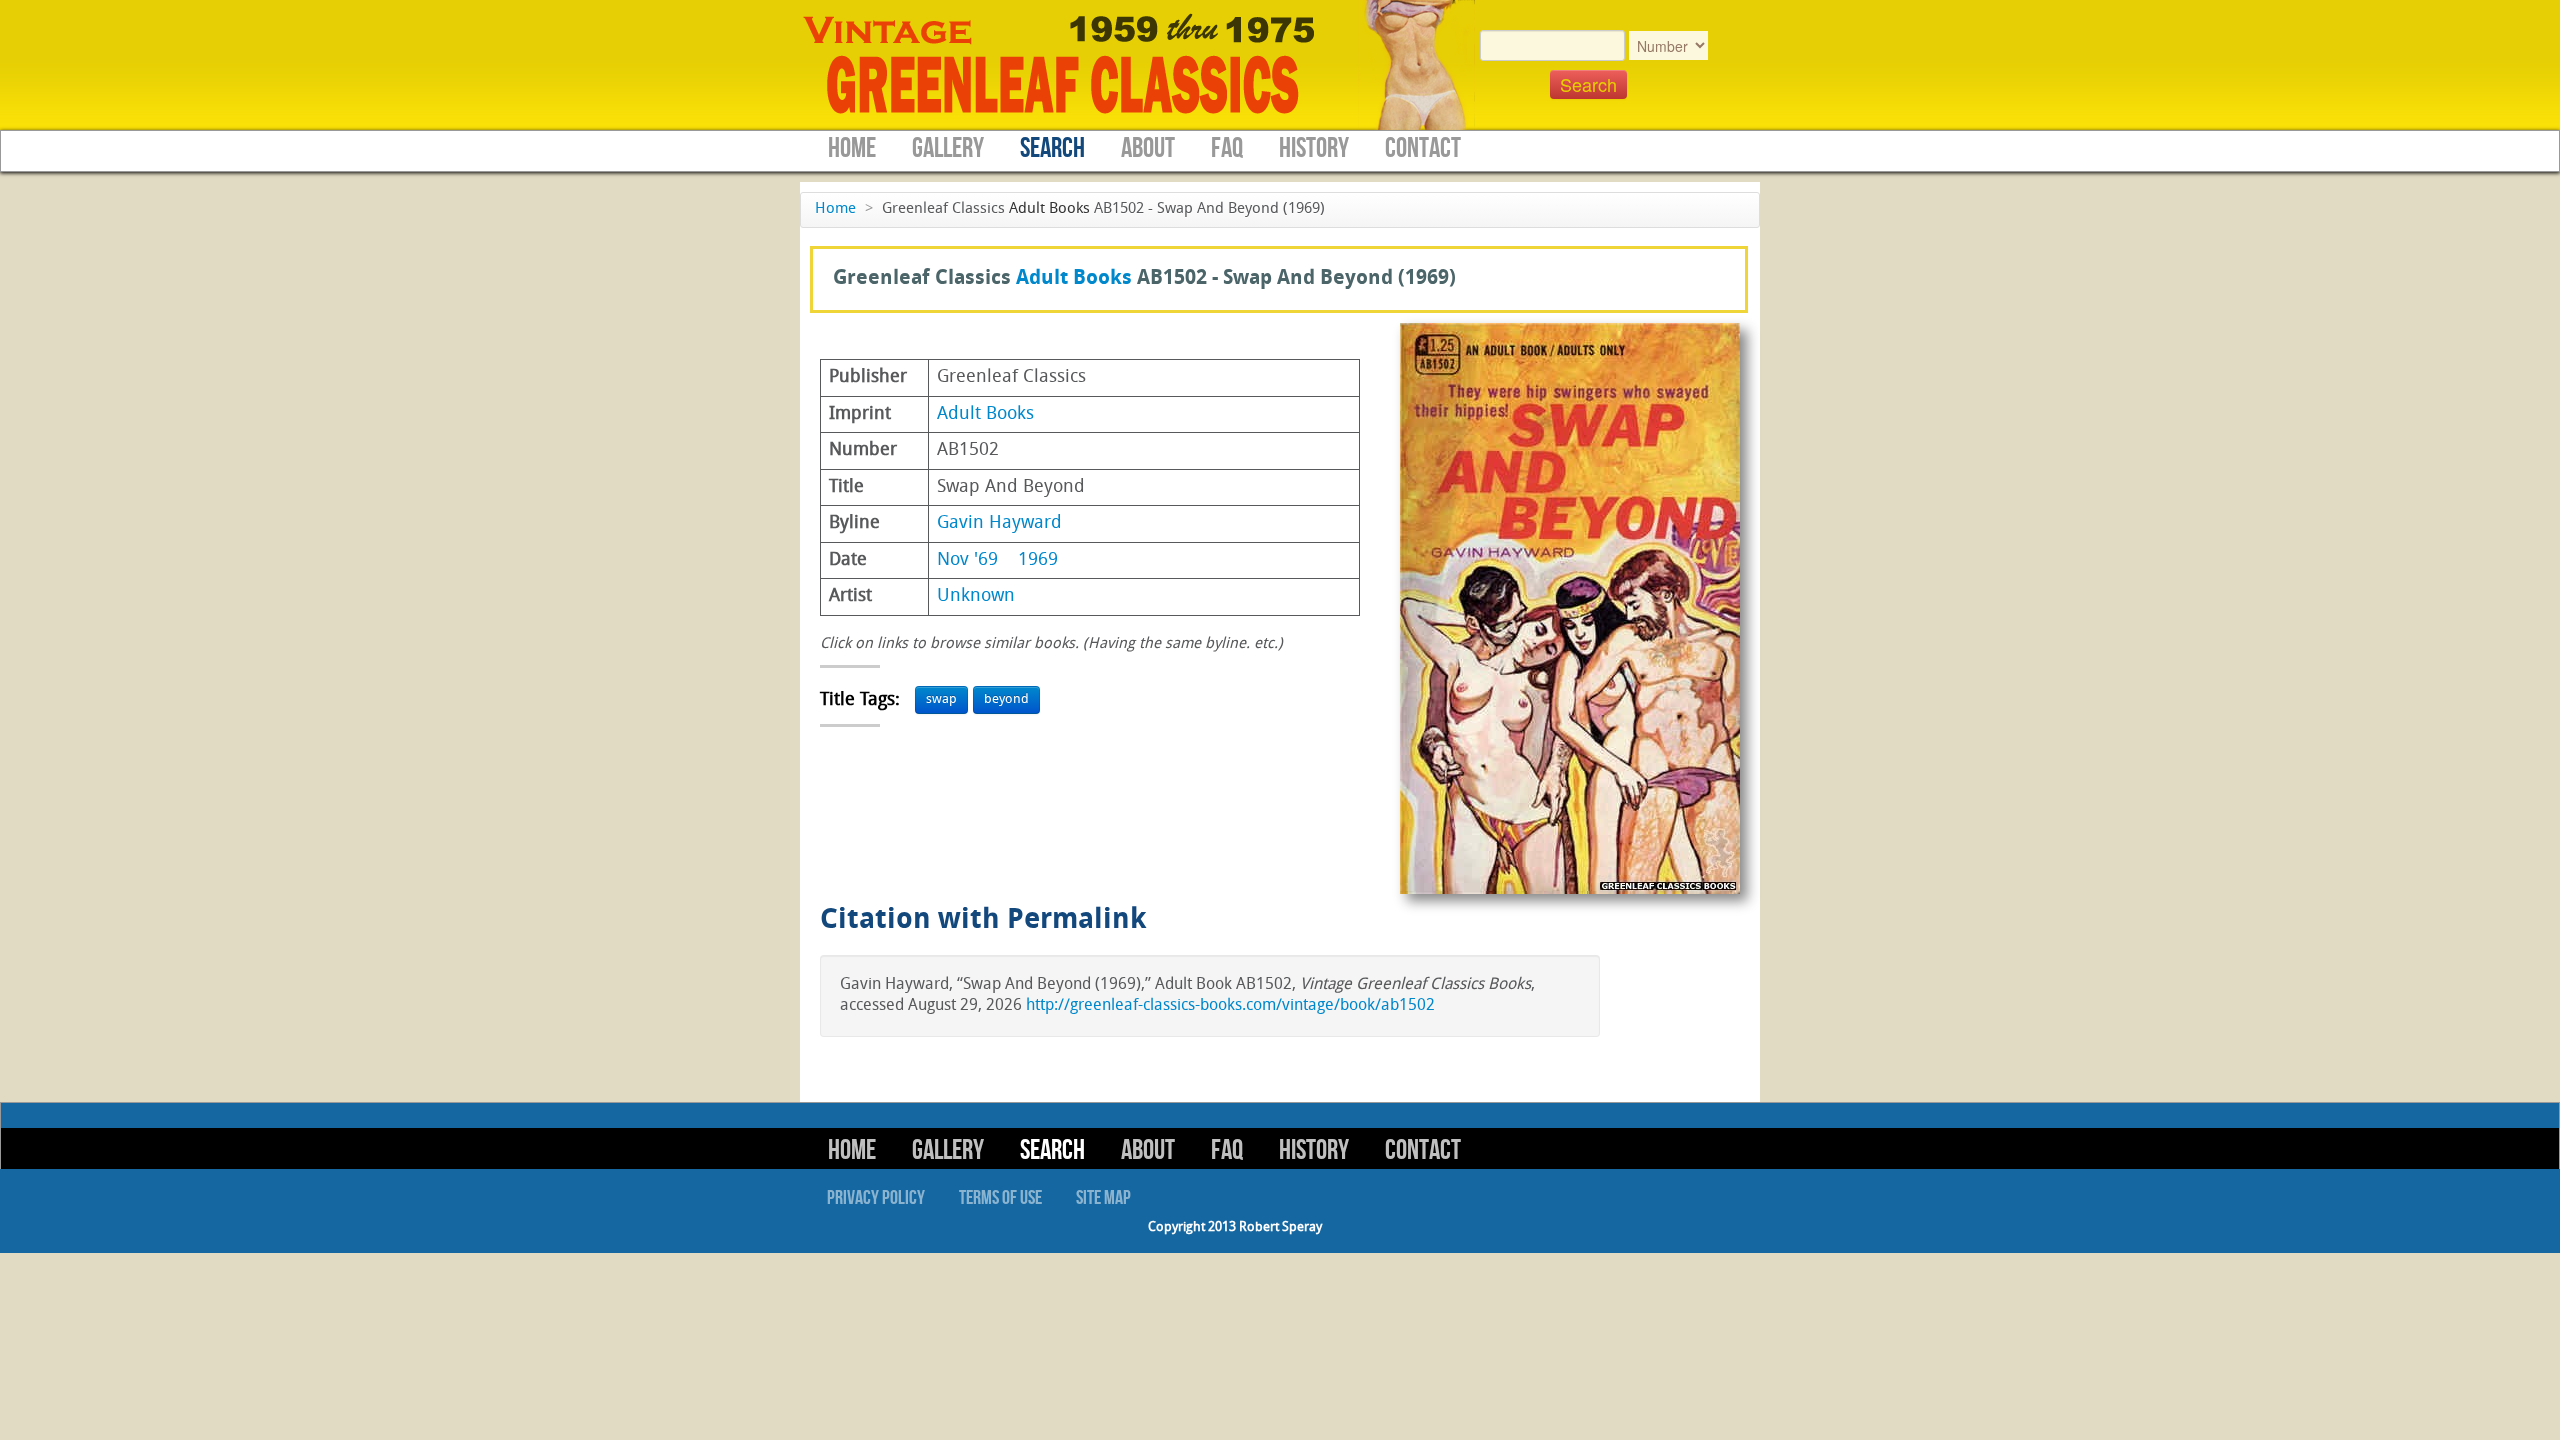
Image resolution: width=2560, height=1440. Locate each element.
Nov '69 (967, 560)
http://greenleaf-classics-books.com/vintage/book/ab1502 (1230, 1006)
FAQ (1227, 148)
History (1314, 148)
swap (941, 699)
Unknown (976, 596)
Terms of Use (1000, 1198)
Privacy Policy (876, 1198)
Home (852, 148)
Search (1052, 148)
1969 (1038, 560)
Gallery (948, 148)
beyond (1006, 699)
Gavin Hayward (999, 523)
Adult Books (1049, 209)
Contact (1423, 148)
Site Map (1103, 1198)
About (1148, 148)
